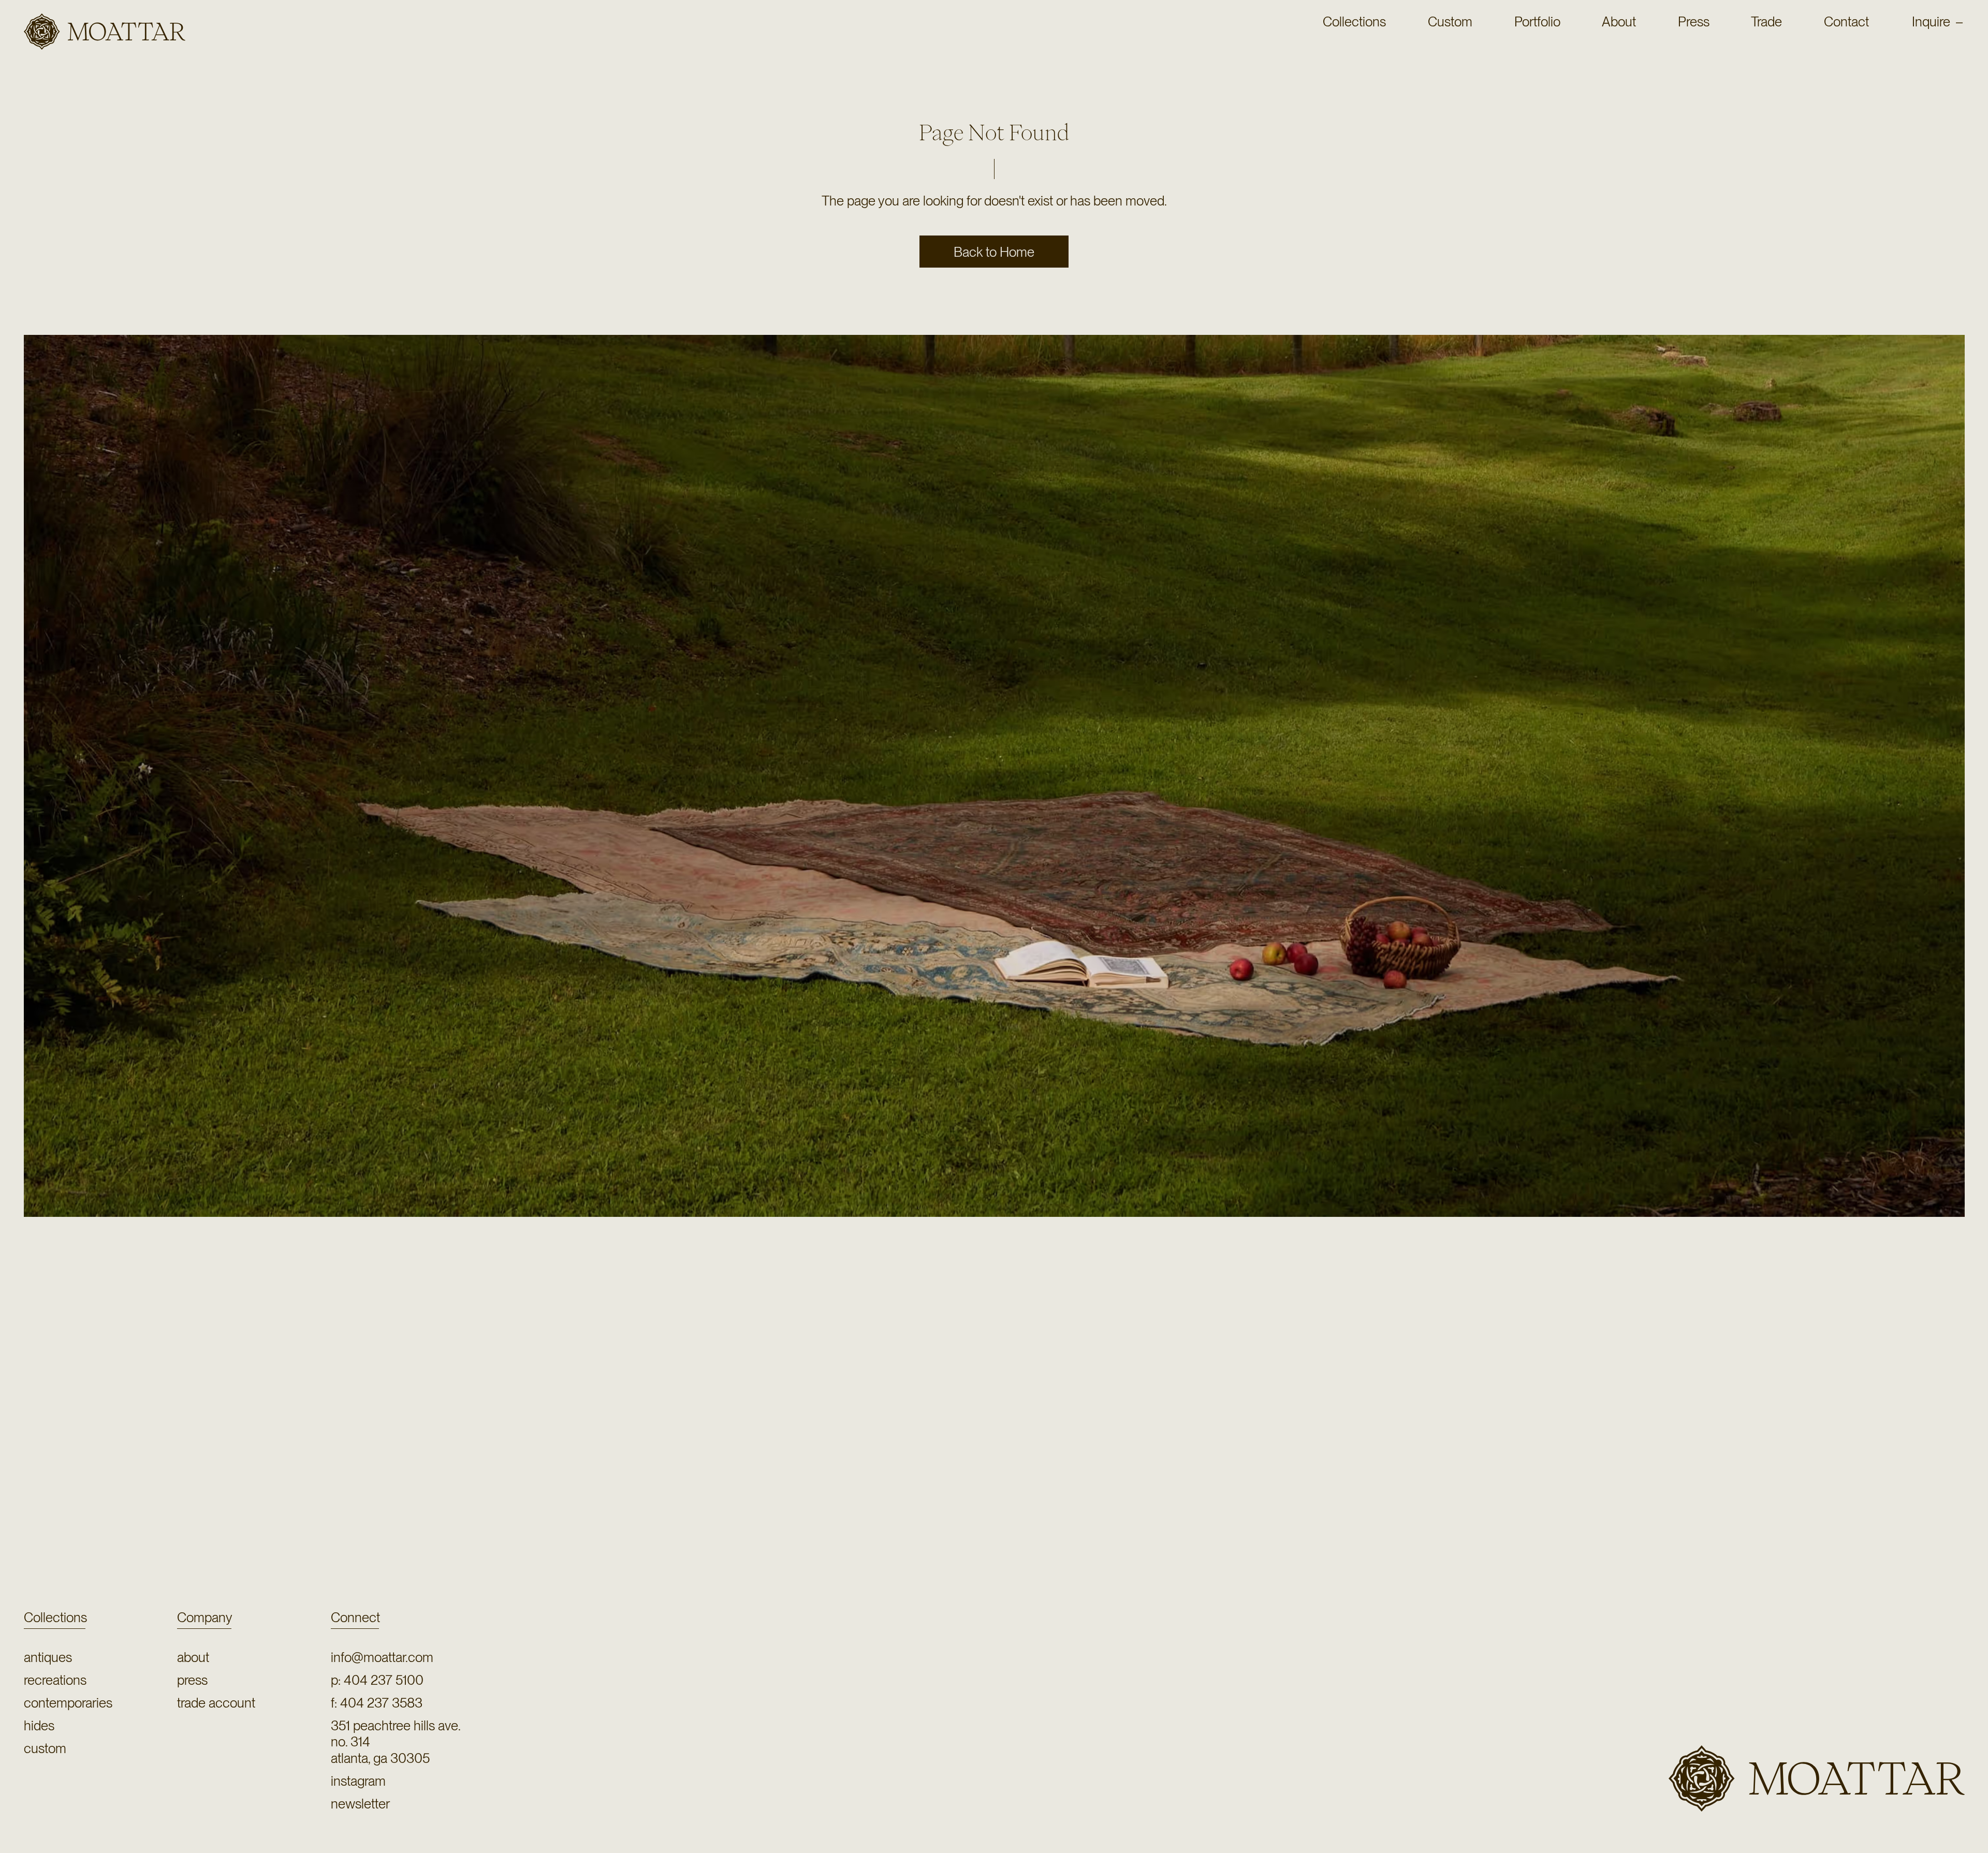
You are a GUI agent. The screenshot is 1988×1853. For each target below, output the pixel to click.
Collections (55, 1617)
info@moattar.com (382, 1657)
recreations (55, 1680)
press (192, 1680)
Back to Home (994, 252)
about (193, 1657)
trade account (216, 1703)
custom (45, 1748)
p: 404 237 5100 (377, 1680)
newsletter (360, 1804)
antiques (48, 1657)
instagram (358, 1781)
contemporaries (68, 1703)
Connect (355, 1617)
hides (39, 1725)
